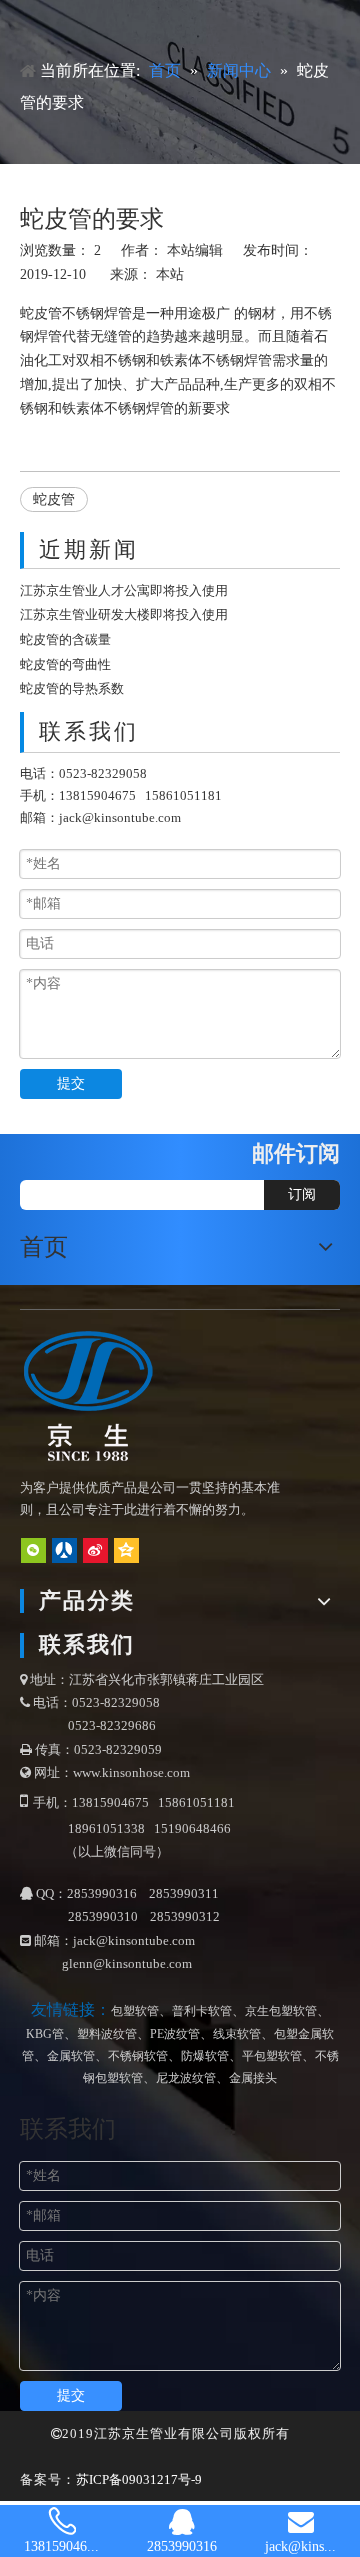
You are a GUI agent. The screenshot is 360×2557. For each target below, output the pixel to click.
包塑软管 (135, 2011)
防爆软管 (205, 2056)
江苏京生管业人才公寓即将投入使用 (124, 590)
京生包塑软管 (281, 2011)
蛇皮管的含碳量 (65, 639)
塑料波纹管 (107, 2034)
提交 (71, 1083)
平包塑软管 (272, 2056)
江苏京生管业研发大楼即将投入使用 (124, 614)
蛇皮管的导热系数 (72, 688)
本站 (170, 274)
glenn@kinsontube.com (127, 1963)
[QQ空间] (126, 1550)
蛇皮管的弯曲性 (65, 664)
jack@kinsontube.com (120, 817)
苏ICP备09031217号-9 (139, 2479)
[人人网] (64, 1550)
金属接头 (253, 2078)
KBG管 (45, 2034)
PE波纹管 (175, 2034)
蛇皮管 (41, 313)
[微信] (33, 1550)
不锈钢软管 (138, 2056)
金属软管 (71, 2056)
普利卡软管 (202, 2011)
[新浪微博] (95, 1550)
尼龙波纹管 (186, 2078)
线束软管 (237, 2034)
